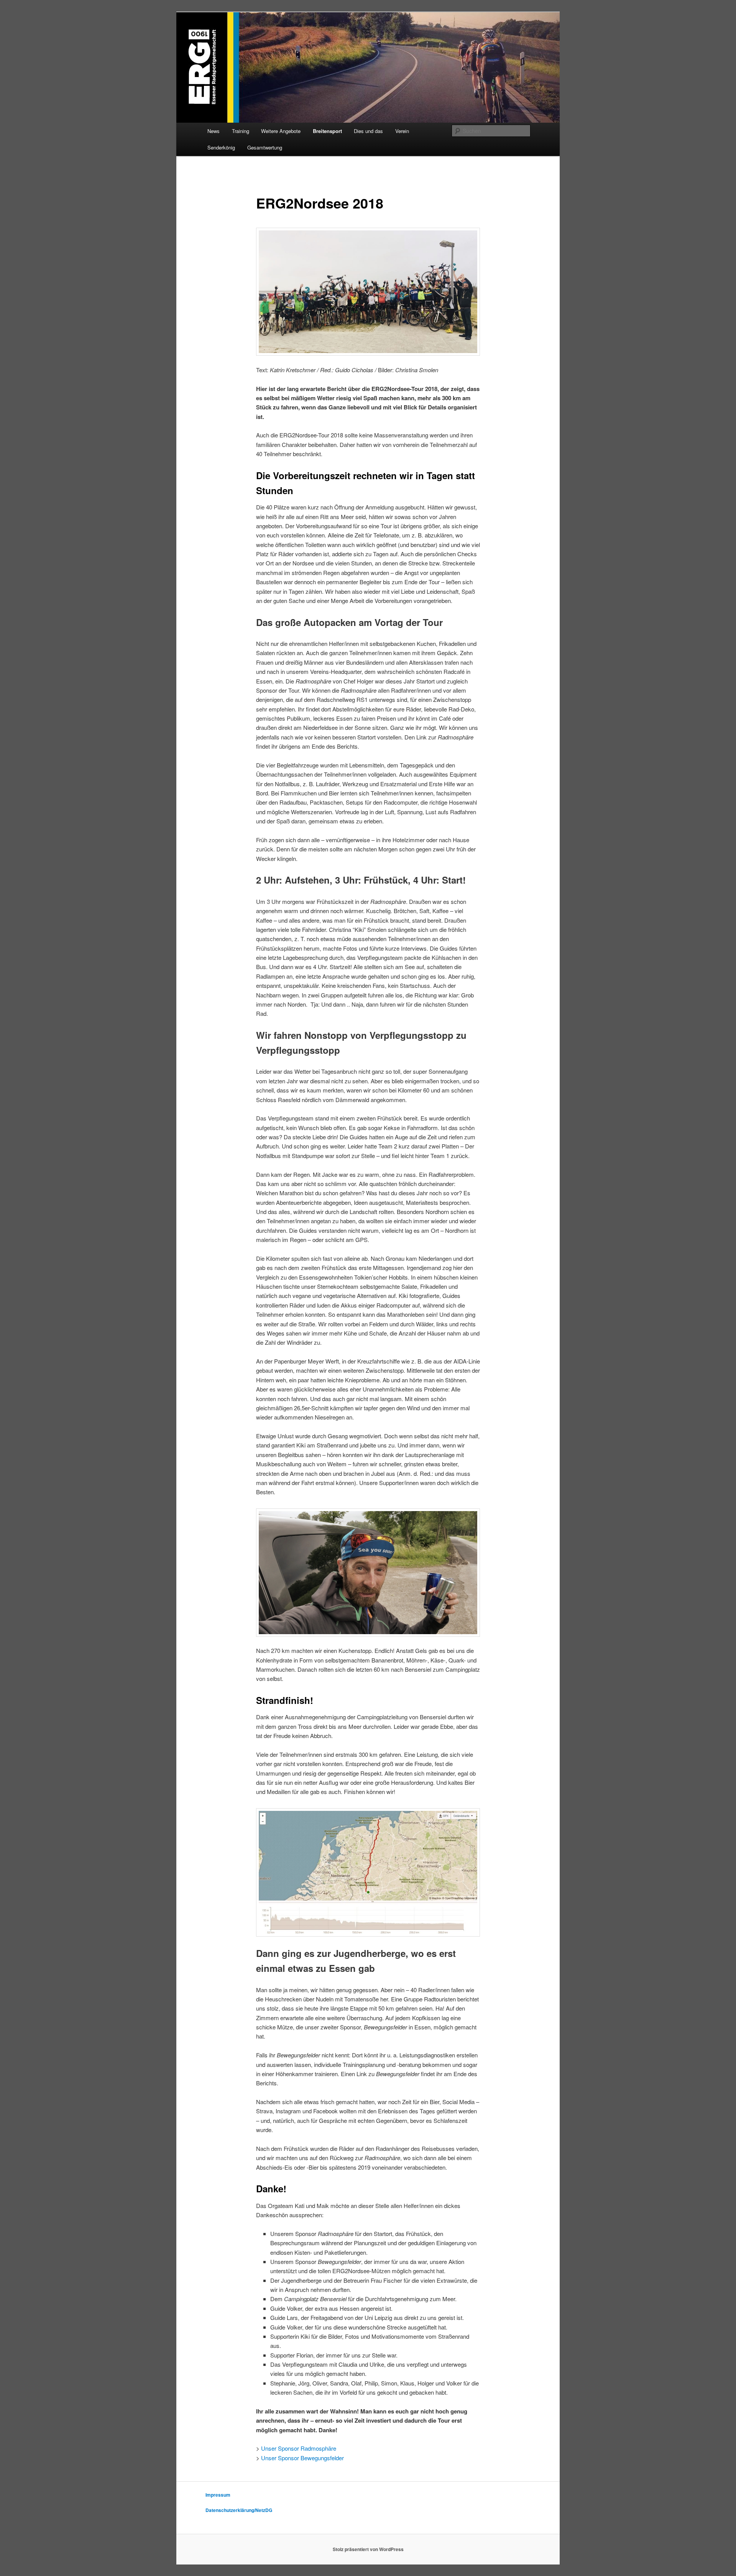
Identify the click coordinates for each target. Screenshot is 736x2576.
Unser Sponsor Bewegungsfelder (302, 2458)
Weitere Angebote (281, 131)
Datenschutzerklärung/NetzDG (239, 2510)
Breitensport (327, 131)
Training (241, 131)
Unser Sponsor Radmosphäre (299, 2448)
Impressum (218, 2495)
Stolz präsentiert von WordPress (368, 2549)
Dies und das (368, 131)
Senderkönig (221, 147)
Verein (402, 131)
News (214, 131)
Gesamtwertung (265, 147)
